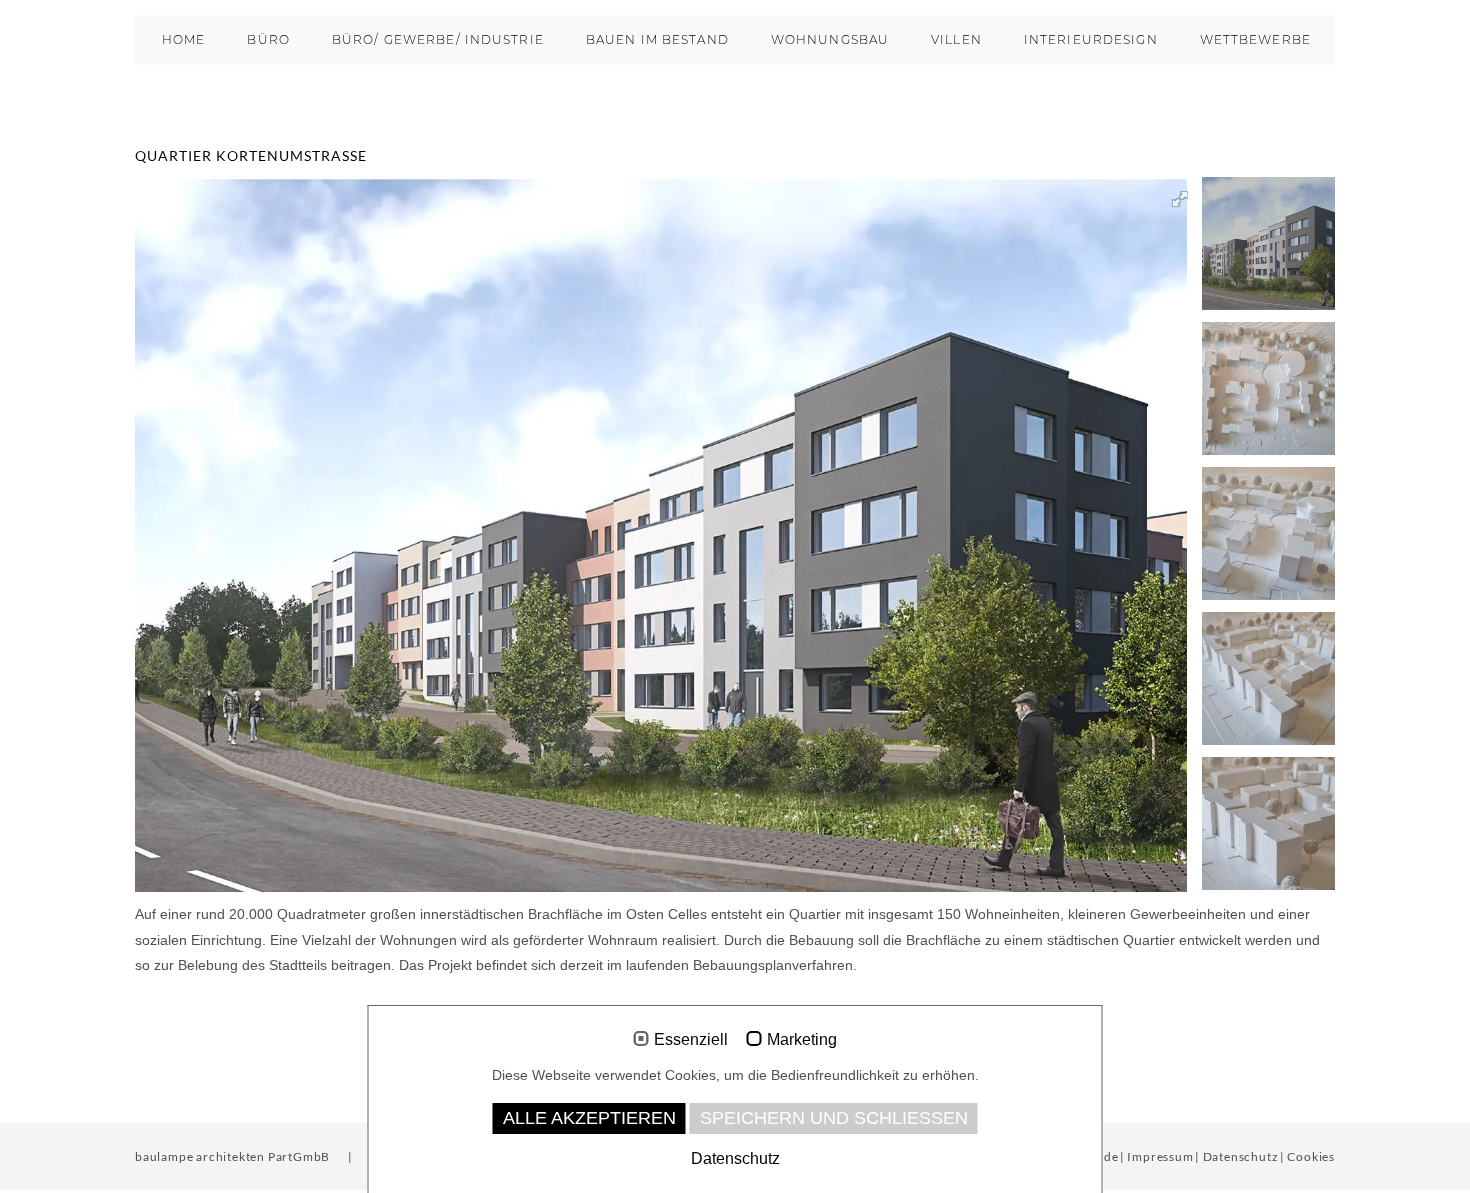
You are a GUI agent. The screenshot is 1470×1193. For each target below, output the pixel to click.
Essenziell (691, 1039)
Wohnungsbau (830, 39)
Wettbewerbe (1255, 39)
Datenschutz (1241, 1156)
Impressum (1160, 1156)
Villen (956, 39)
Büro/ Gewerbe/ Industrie (438, 39)
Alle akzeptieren (589, 1118)
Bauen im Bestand (657, 39)
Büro (268, 39)
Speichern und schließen (834, 1118)
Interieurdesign (1091, 39)
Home (183, 39)
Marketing (802, 1039)
